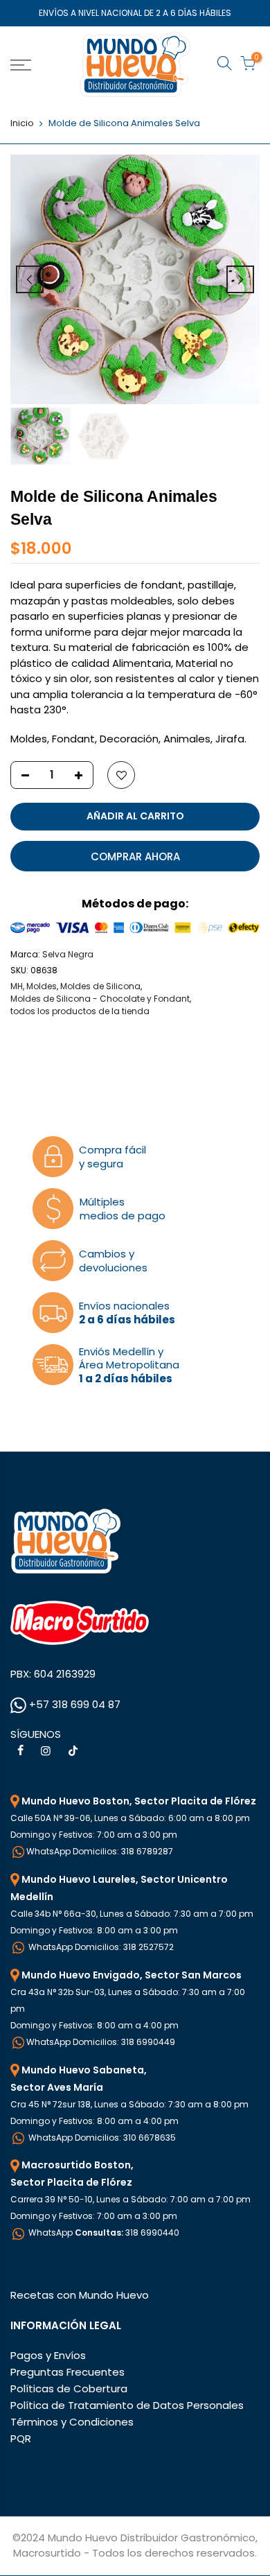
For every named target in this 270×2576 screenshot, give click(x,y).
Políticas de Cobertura (69, 2388)
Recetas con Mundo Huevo (80, 2295)
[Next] (240, 279)
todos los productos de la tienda (80, 1011)
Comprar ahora (135, 856)
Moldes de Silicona (100, 986)
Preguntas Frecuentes (67, 2372)
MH (17, 986)
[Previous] (30, 279)
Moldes (42, 986)
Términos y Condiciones (72, 2422)
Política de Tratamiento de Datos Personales (127, 2405)
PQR (21, 2438)
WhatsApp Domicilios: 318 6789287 (100, 1851)
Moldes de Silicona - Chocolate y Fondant (100, 999)
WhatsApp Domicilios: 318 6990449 (101, 2042)
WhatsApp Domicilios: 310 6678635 (101, 2138)
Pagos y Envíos (48, 2355)
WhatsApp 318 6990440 (103, 2233)
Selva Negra (68, 954)
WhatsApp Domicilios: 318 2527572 (100, 1947)
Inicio (22, 123)
